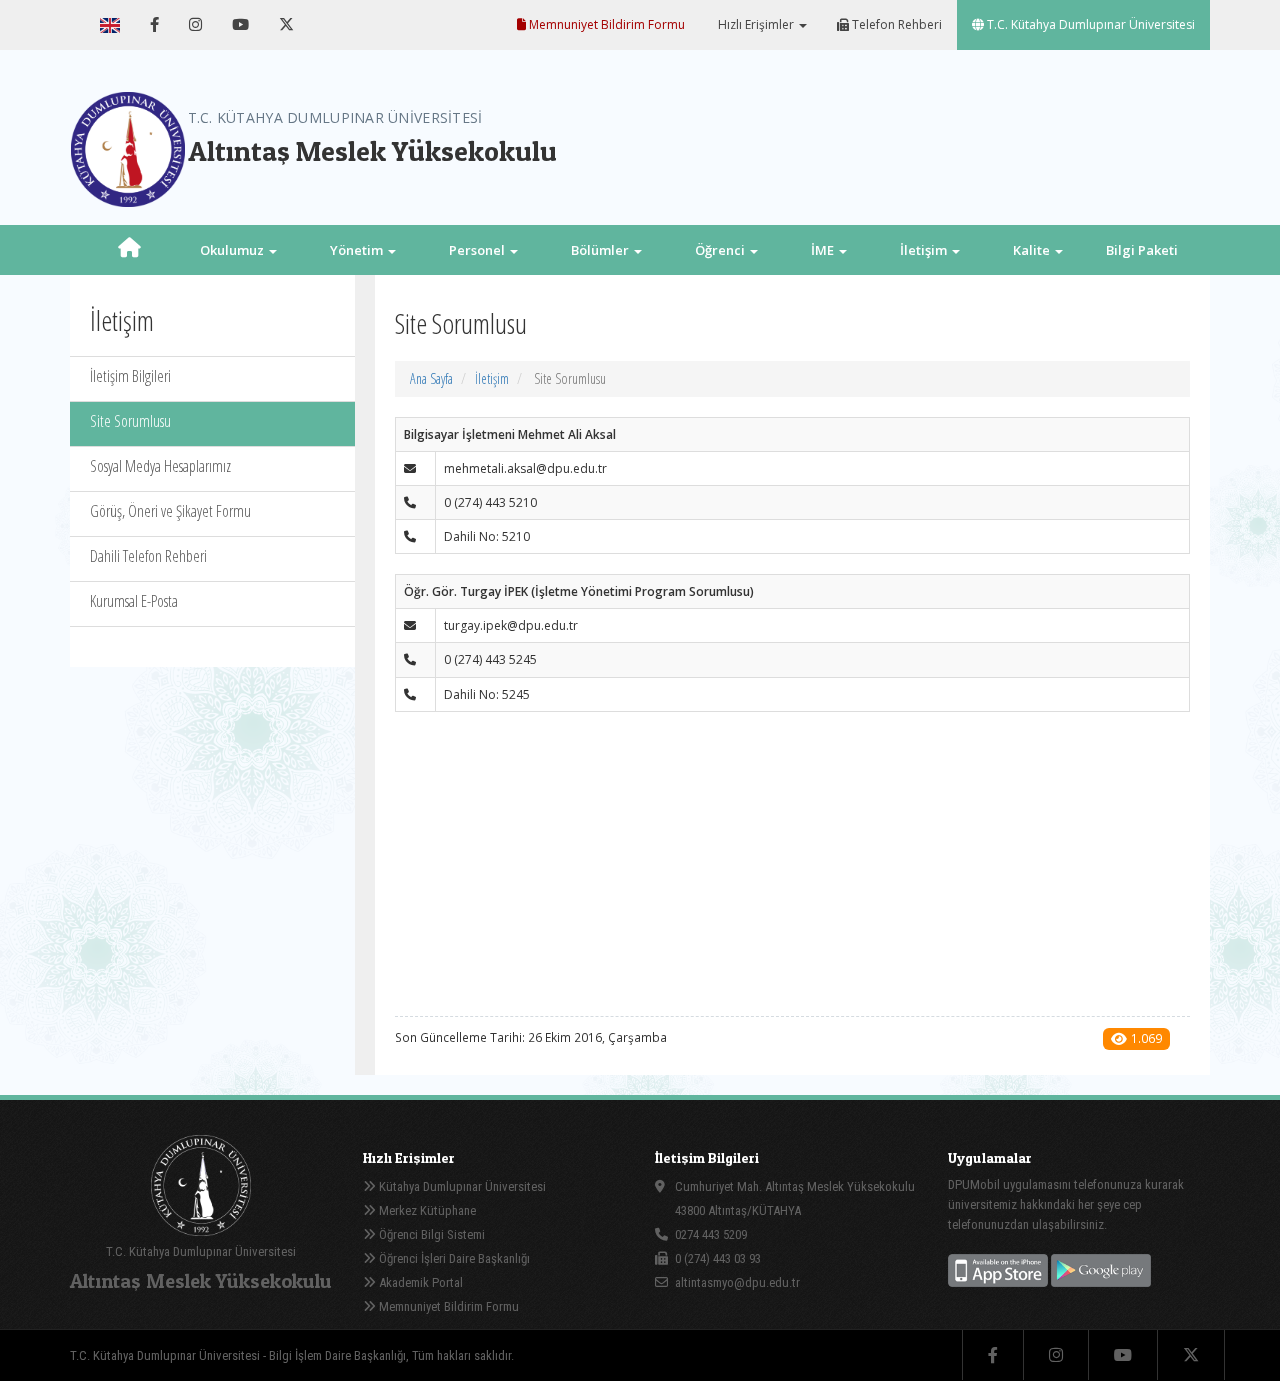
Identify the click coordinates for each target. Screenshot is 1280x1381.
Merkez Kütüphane (426, 1210)
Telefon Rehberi (895, 24)
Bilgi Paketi (1142, 250)
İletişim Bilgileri (130, 376)
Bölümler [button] (601, 250)
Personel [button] (478, 250)
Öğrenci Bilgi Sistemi (430, 1234)
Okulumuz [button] (233, 250)
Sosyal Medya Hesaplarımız (160, 466)
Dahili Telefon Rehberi (148, 556)
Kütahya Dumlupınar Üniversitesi (461, 1186)
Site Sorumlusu (130, 421)
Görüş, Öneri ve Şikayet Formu (170, 511)
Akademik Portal (419, 1282)
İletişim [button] (925, 250)
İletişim (492, 378)
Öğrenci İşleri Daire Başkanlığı (453, 1258)
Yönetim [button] (358, 250)
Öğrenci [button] (721, 250)
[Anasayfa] (129, 250)
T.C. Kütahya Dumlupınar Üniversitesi (1089, 24)
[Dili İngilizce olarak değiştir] (110, 25)
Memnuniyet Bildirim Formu (605, 24)
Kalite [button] (1033, 250)
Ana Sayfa (431, 378)
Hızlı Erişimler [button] (756, 24)
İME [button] (824, 250)
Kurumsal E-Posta (134, 601)
